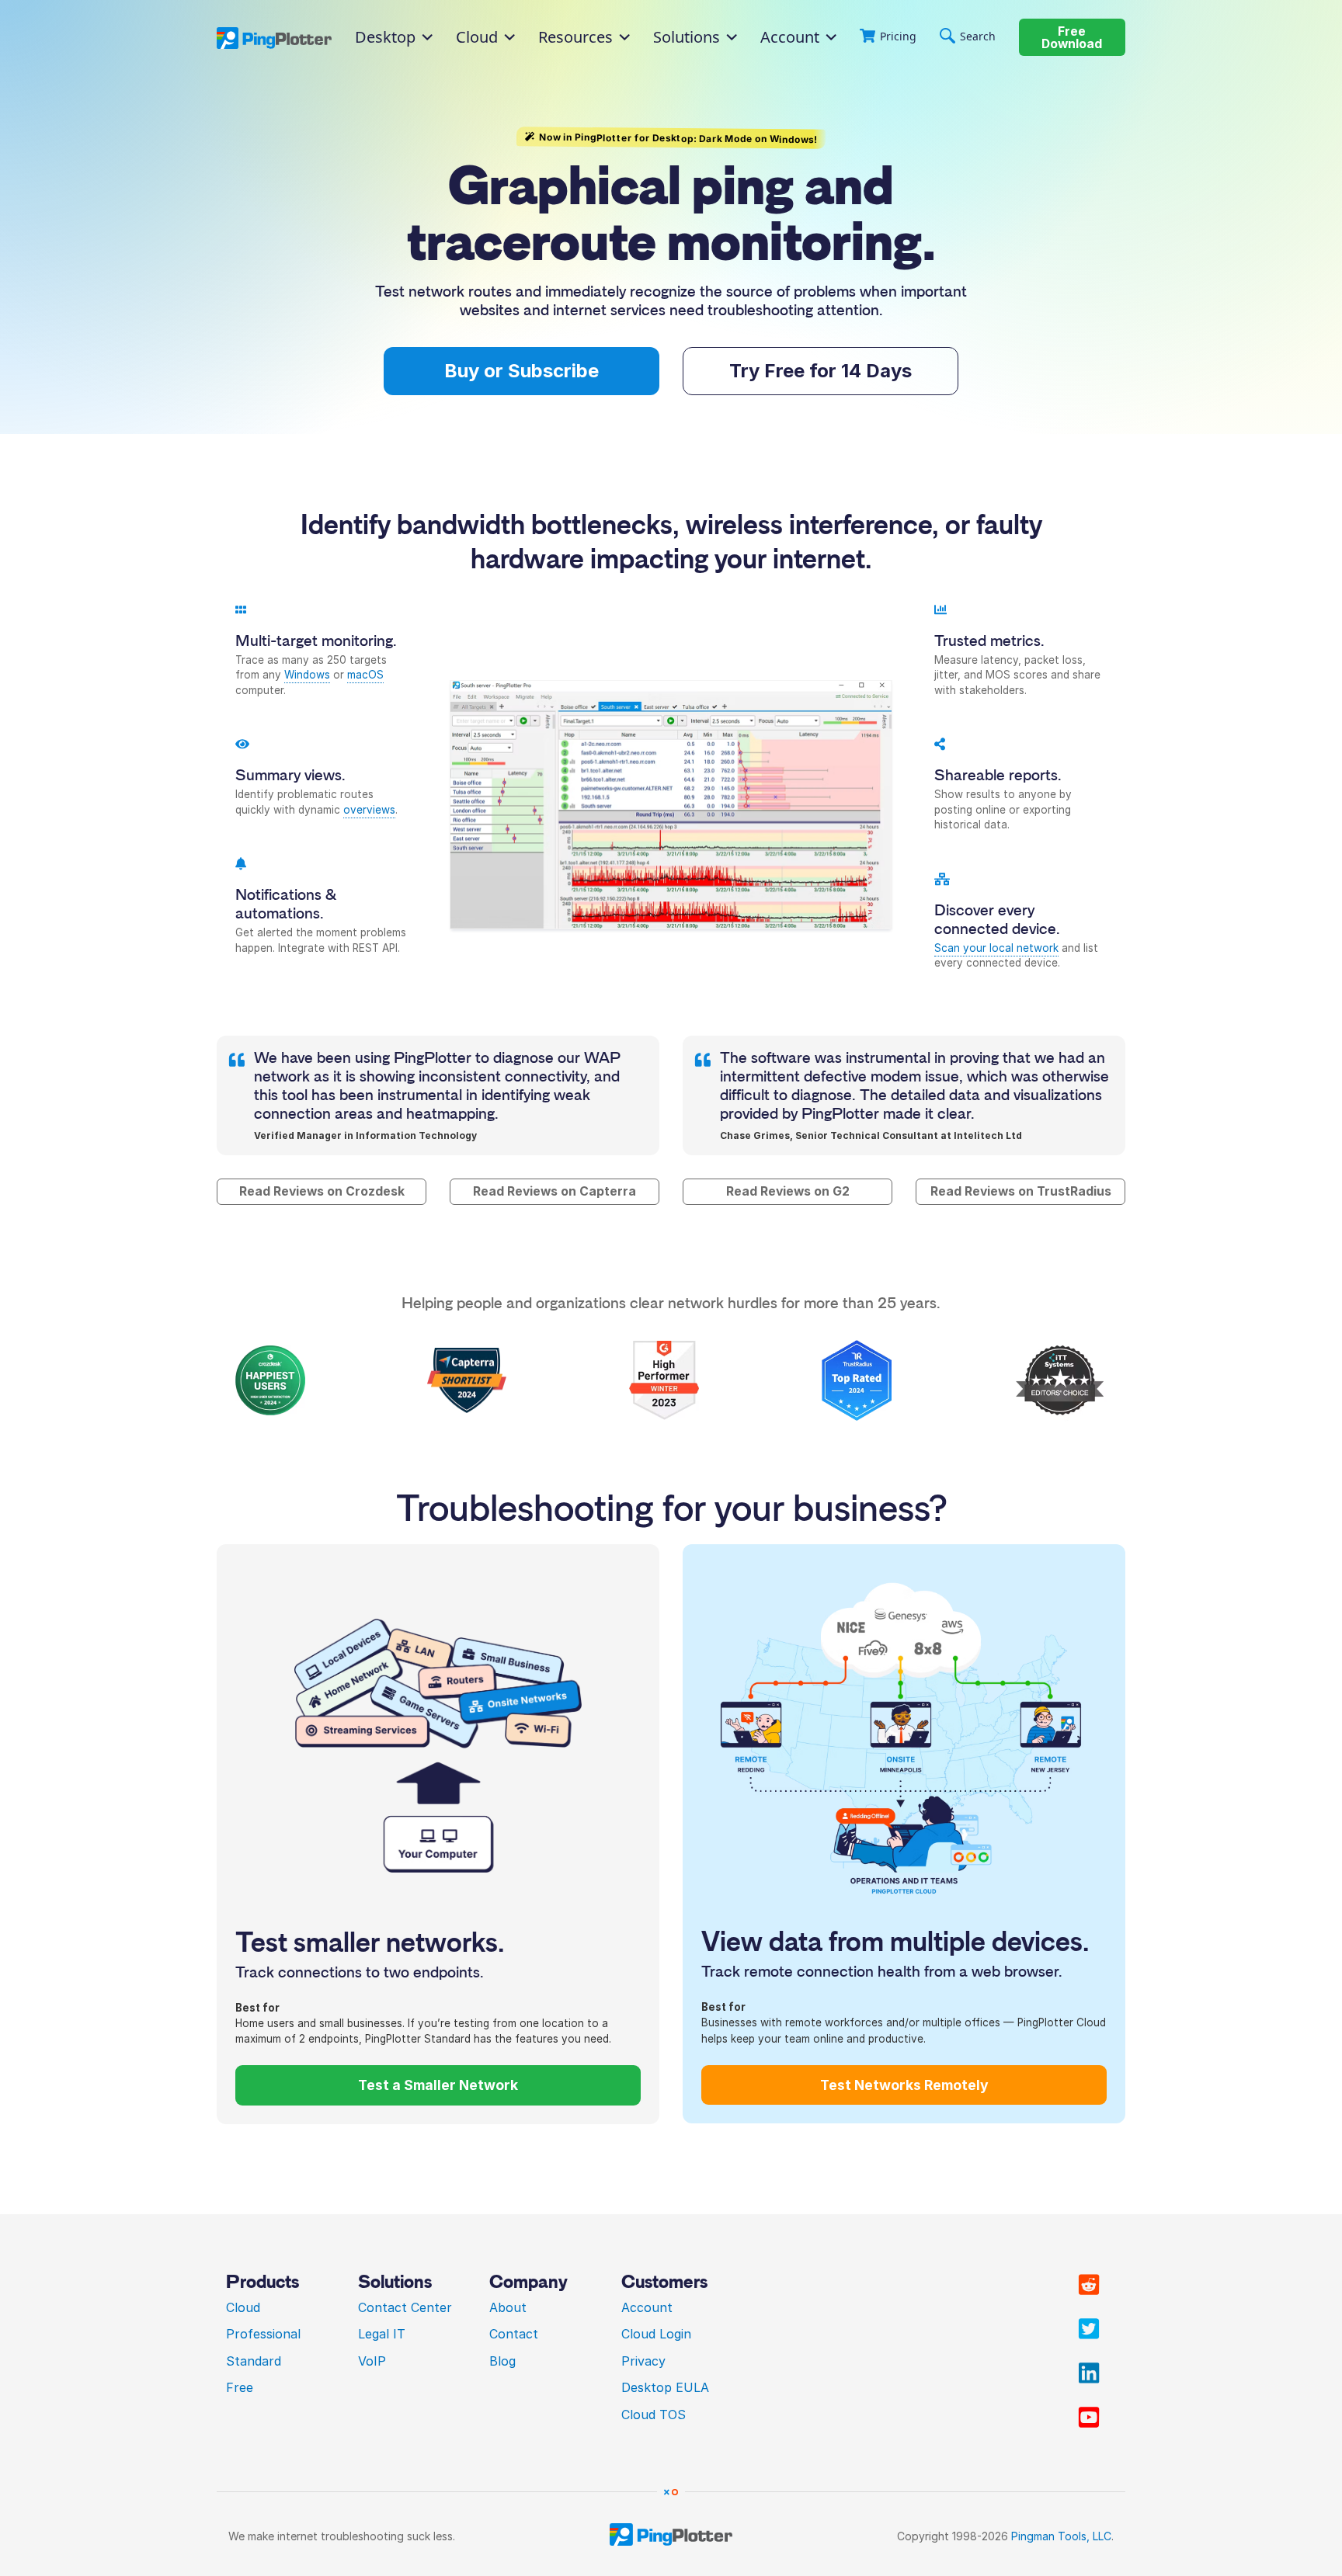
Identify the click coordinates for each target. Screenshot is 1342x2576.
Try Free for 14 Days (820, 371)
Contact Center (405, 2307)
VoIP (372, 2361)
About (508, 2307)
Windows (307, 675)
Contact (514, 2334)
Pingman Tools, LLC (1061, 2536)
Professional (263, 2334)
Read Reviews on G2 (788, 1191)
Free (240, 2387)
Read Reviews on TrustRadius (1021, 1191)
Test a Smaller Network (438, 2085)
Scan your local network (996, 948)
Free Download (1072, 38)
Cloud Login (656, 2334)
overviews (369, 810)
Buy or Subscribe (522, 371)
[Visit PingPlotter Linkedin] (1089, 2373)
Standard (254, 2361)
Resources (575, 37)
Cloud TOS (654, 2415)
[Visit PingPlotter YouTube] (1089, 2418)
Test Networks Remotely (904, 2085)
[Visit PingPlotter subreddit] (1089, 2285)
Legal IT (382, 2334)
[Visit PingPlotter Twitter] (1089, 2329)
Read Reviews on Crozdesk (322, 1191)
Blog (502, 2361)
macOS (365, 675)
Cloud (243, 2307)
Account (790, 37)
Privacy (643, 2361)
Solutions (687, 37)
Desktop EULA (665, 2387)
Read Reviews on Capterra (555, 1191)
